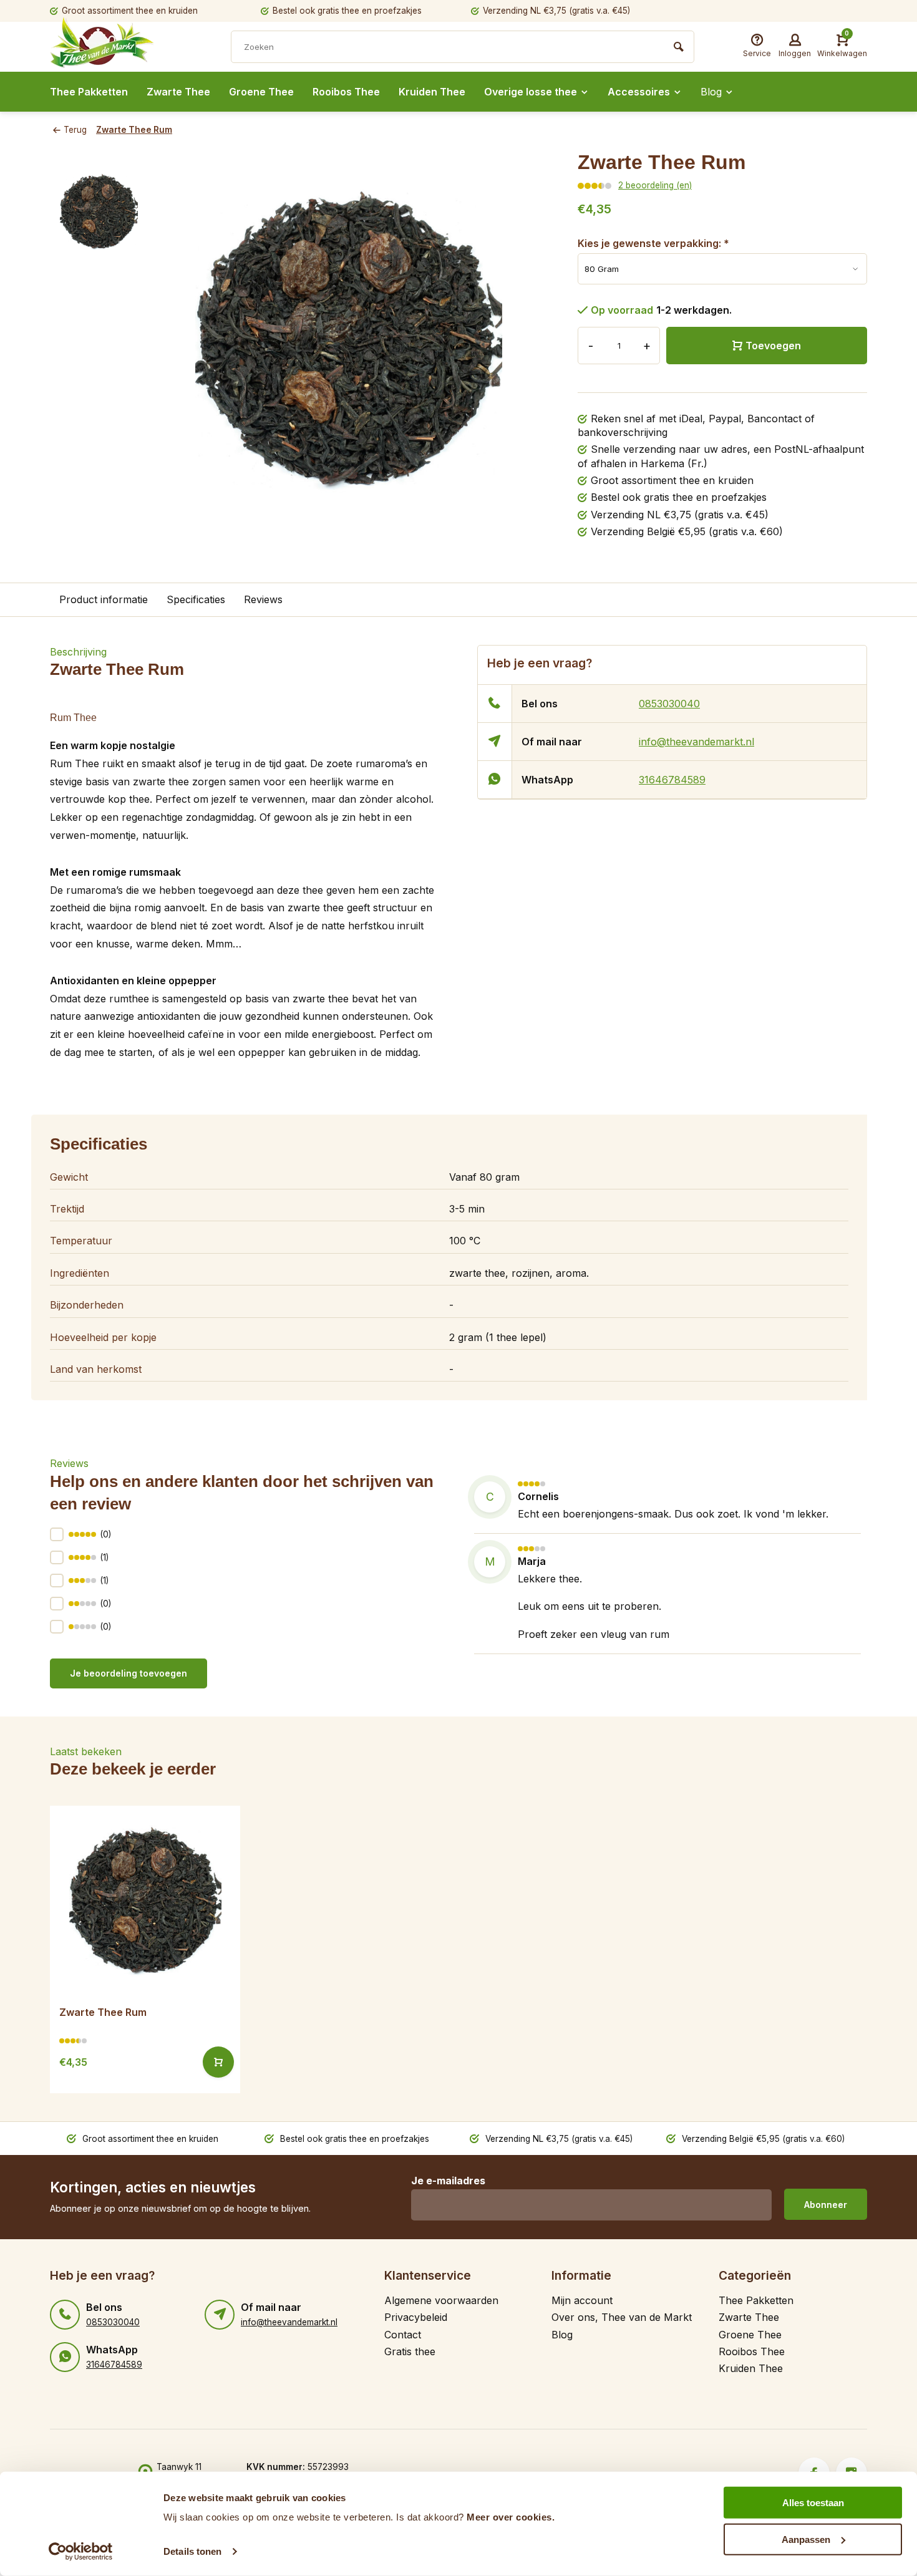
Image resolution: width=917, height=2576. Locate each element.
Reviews (263, 599)
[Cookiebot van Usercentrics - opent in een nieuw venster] (81, 2552)
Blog (711, 92)
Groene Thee (261, 92)
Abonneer (826, 2205)
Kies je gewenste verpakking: (653, 243)
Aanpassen (806, 2539)
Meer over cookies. (511, 2517)
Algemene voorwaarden (441, 2300)
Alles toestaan (813, 2503)
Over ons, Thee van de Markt (622, 2317)
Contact (403, 2335)
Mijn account (582, 2300)
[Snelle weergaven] (218, 2062)
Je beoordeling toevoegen (129, 1673)
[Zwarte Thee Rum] (145, 1901)
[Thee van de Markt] (125, 48)
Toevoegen (773, 346)
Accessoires (639, 92)
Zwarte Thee (178, 92)
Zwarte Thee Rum (134, 130)
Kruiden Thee (432, 92)
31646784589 (672, 780)
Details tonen (192, 2551)
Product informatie (104, 599)
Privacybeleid (416, 2317)
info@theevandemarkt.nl (696, 742)
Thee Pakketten (89, 92)
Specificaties (196, 599)
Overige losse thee (531, 92)
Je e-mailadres (448, 2181)
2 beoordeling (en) (655, 185)
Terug (75, 130)
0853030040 (669, 704)
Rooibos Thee (346, 92)
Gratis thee (410, 2351)
